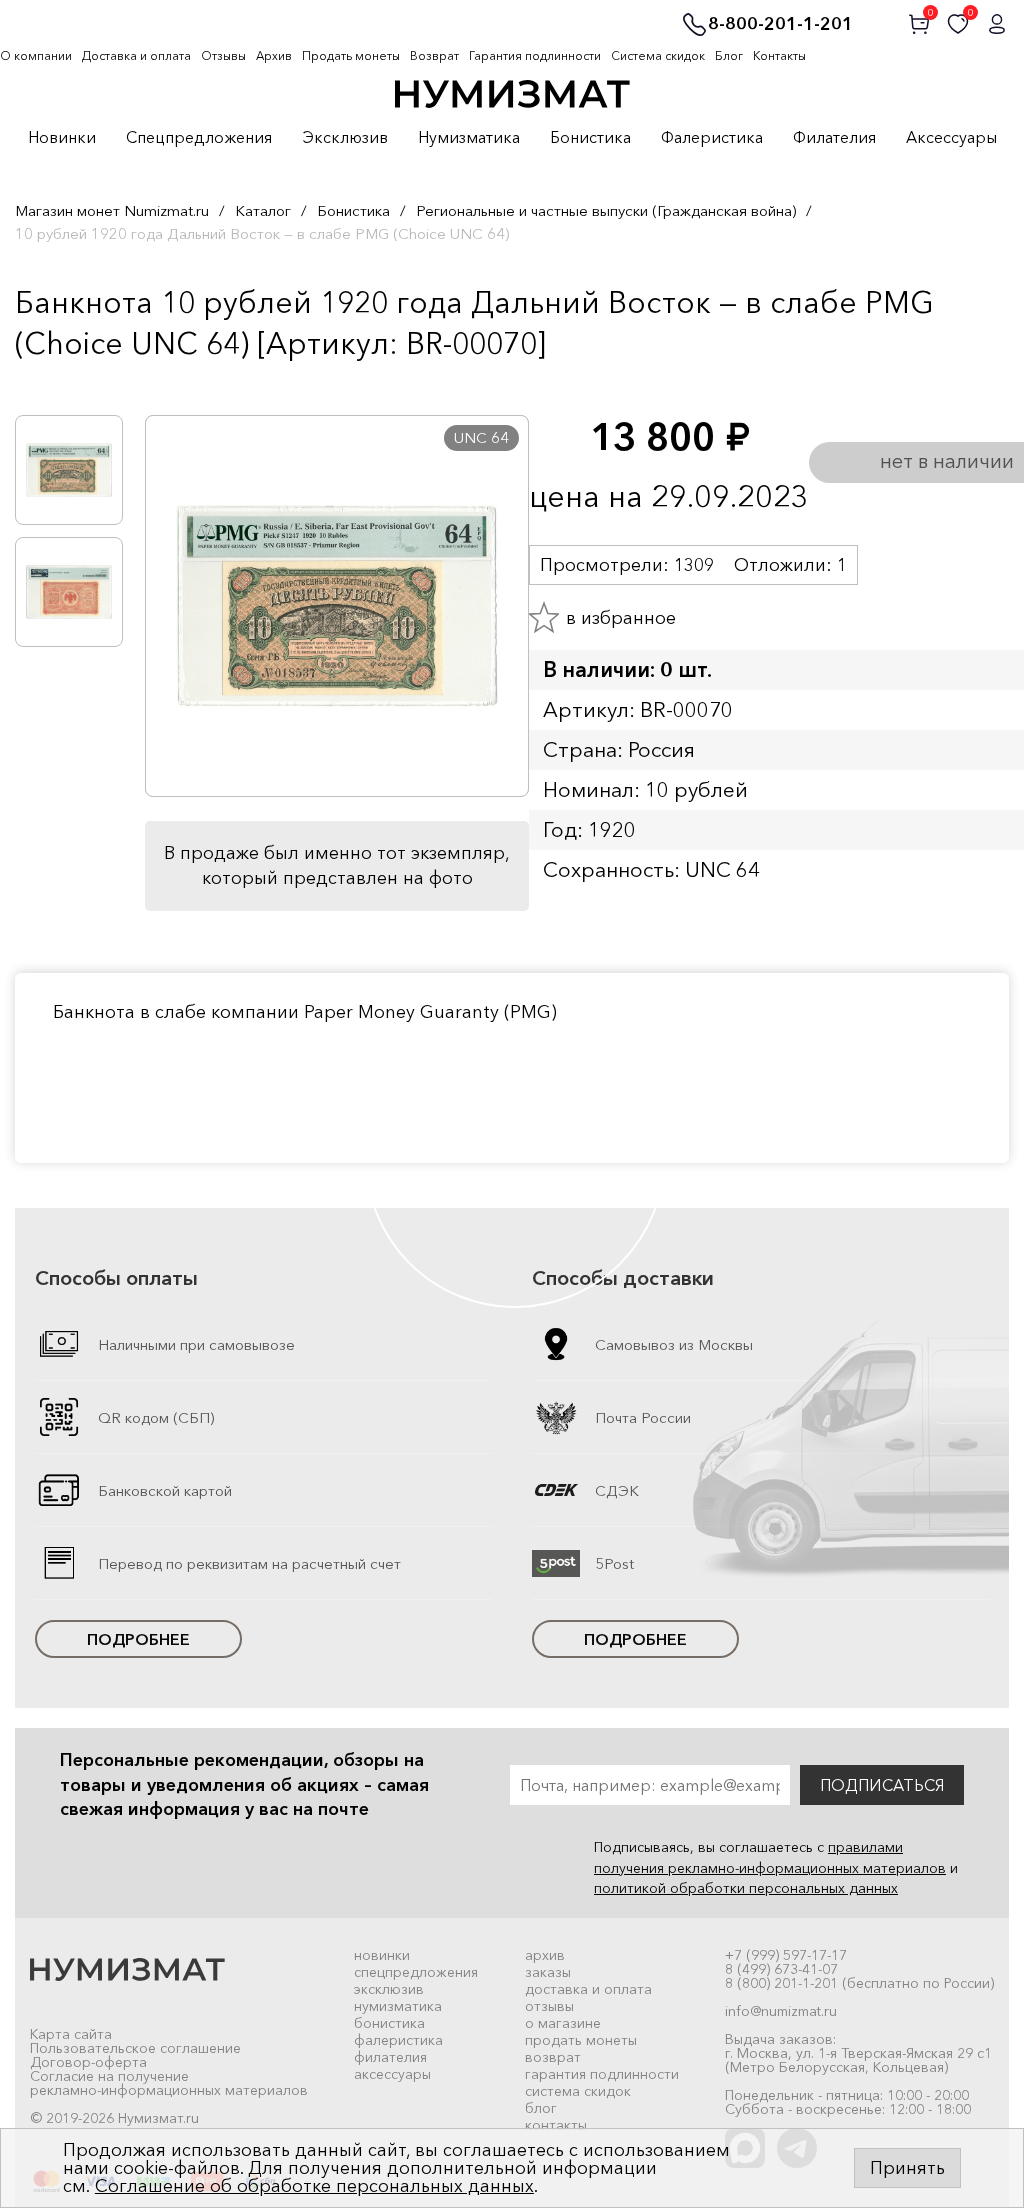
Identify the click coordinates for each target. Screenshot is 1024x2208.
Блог (729, 55)
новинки (382, 1955)
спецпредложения (416, 1972)
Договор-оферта (88, 2062)
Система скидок (658, 55)
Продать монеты (351, 55)
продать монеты (581, 2040)
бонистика (389, 2023)
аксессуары (392, 2074)
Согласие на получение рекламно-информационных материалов (169, 2083)
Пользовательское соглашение (135, 2048)
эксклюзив (389, 1989)
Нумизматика (469, 138)
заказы (548, 1972)
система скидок (578, 2091)
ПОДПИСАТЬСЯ (882, 1785)
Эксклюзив (345, 138)
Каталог (263, 210)
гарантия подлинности (602, 2074)
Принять (907, 2168)
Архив (274, 55)
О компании (36, 55)
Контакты (779, 55)
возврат (553, 2057)
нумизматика (398, 2006)
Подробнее (138, 1639)
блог (541, 2108)
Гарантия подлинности (535, 55)
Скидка (59, 385)
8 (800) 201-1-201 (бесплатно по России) (859, 1983)
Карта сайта (71, 2034)
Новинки (62, 138)
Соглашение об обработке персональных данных (314, 2186)
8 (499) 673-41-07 (781, 1969)
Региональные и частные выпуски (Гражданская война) (606, 210)
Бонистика (590, 138)
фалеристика (398, 2040)
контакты (556, 2125)
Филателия (834, 138)
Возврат (434, 55)
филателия (390, 2057)
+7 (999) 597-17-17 (786, 1955)
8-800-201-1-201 (780, 25)
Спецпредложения (199, 138)
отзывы (549, 2006)
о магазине (563, 2023)
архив (545, 1955)
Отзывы (223, 55)
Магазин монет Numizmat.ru (112, 210)
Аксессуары (951, 138)
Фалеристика (712, 138)
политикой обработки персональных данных (746, 1888)
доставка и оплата (588, 1989)
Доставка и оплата (136, 55)
